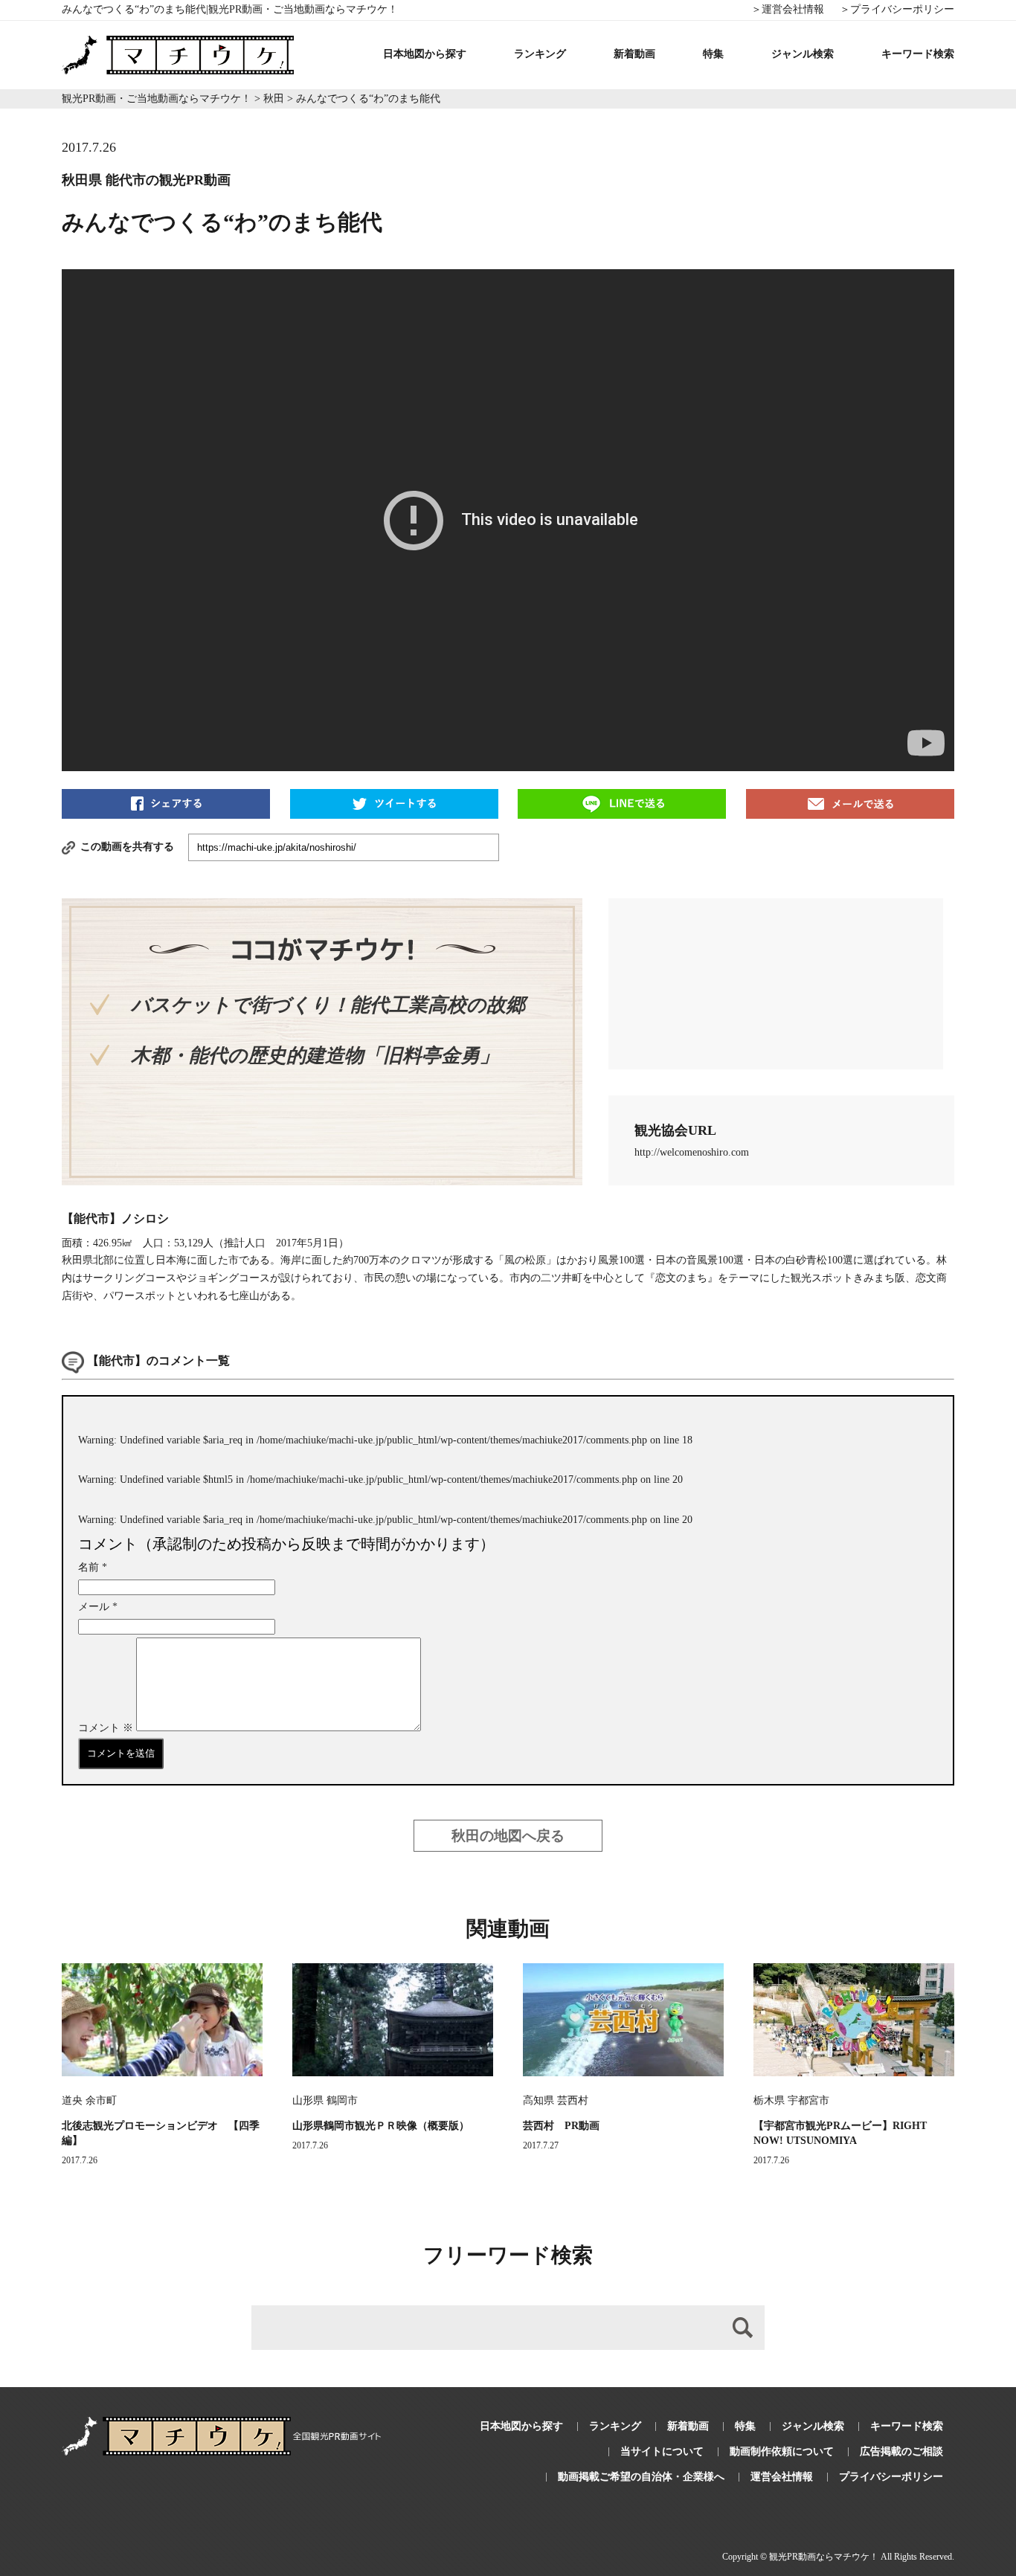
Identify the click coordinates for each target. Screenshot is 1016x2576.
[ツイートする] (394, 803)
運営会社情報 (782, 2477)
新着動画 (634, 54)
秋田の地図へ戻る (508, 1836)
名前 (93, 1567)
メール (98, 1607)
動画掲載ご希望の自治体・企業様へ (641, 2477)
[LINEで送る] (622, 803)
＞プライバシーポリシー (897, 9)
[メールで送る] (850, 803)
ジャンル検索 (803, 54)
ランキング (540, 54)
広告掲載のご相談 (901, 2451)
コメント (106, 1728)
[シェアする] (166, 803)
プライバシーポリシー (891, 2477)
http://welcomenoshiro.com (692, 1152)
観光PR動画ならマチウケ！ (824, 2557)
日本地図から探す (425, 54)
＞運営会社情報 (788, 9)
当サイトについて (662, 2451)
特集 (713, 54)
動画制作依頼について (782, 2451)
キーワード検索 (918, 54)
